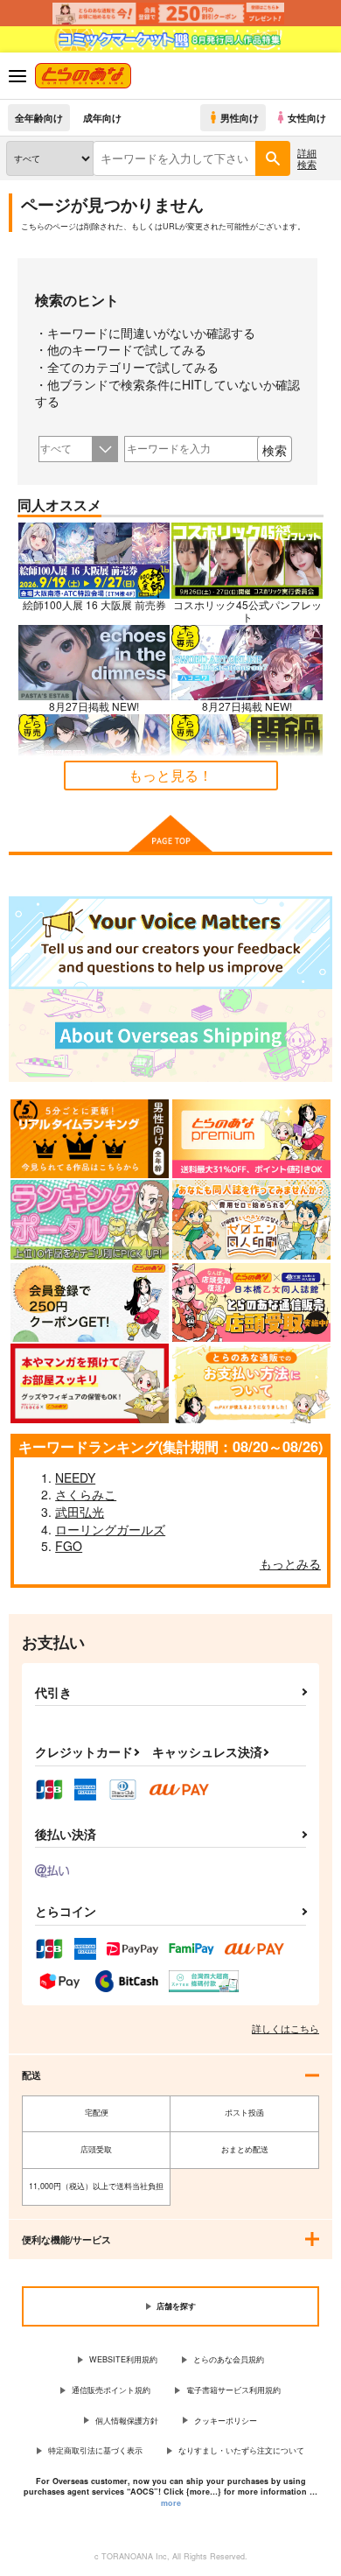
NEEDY (75, 1478)
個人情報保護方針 (127, 2421)
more (171, 2503)
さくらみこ (86, 1494)
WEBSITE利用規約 (123, 2359)
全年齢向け (39, 117)
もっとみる (290, 1563)
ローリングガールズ (110, 1529)
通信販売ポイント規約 (111, 2390)
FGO (69, 1546)
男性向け (240, 117)
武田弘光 (80, 1512)
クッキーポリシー (226, 2421)
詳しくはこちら (285, 2028)
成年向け (102, 117)
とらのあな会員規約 (229, 2359)
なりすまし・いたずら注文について (241, 2450)
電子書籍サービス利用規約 (233, 2390)
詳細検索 (307, 158)
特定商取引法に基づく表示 (95, 2450)
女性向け (307, 117)
